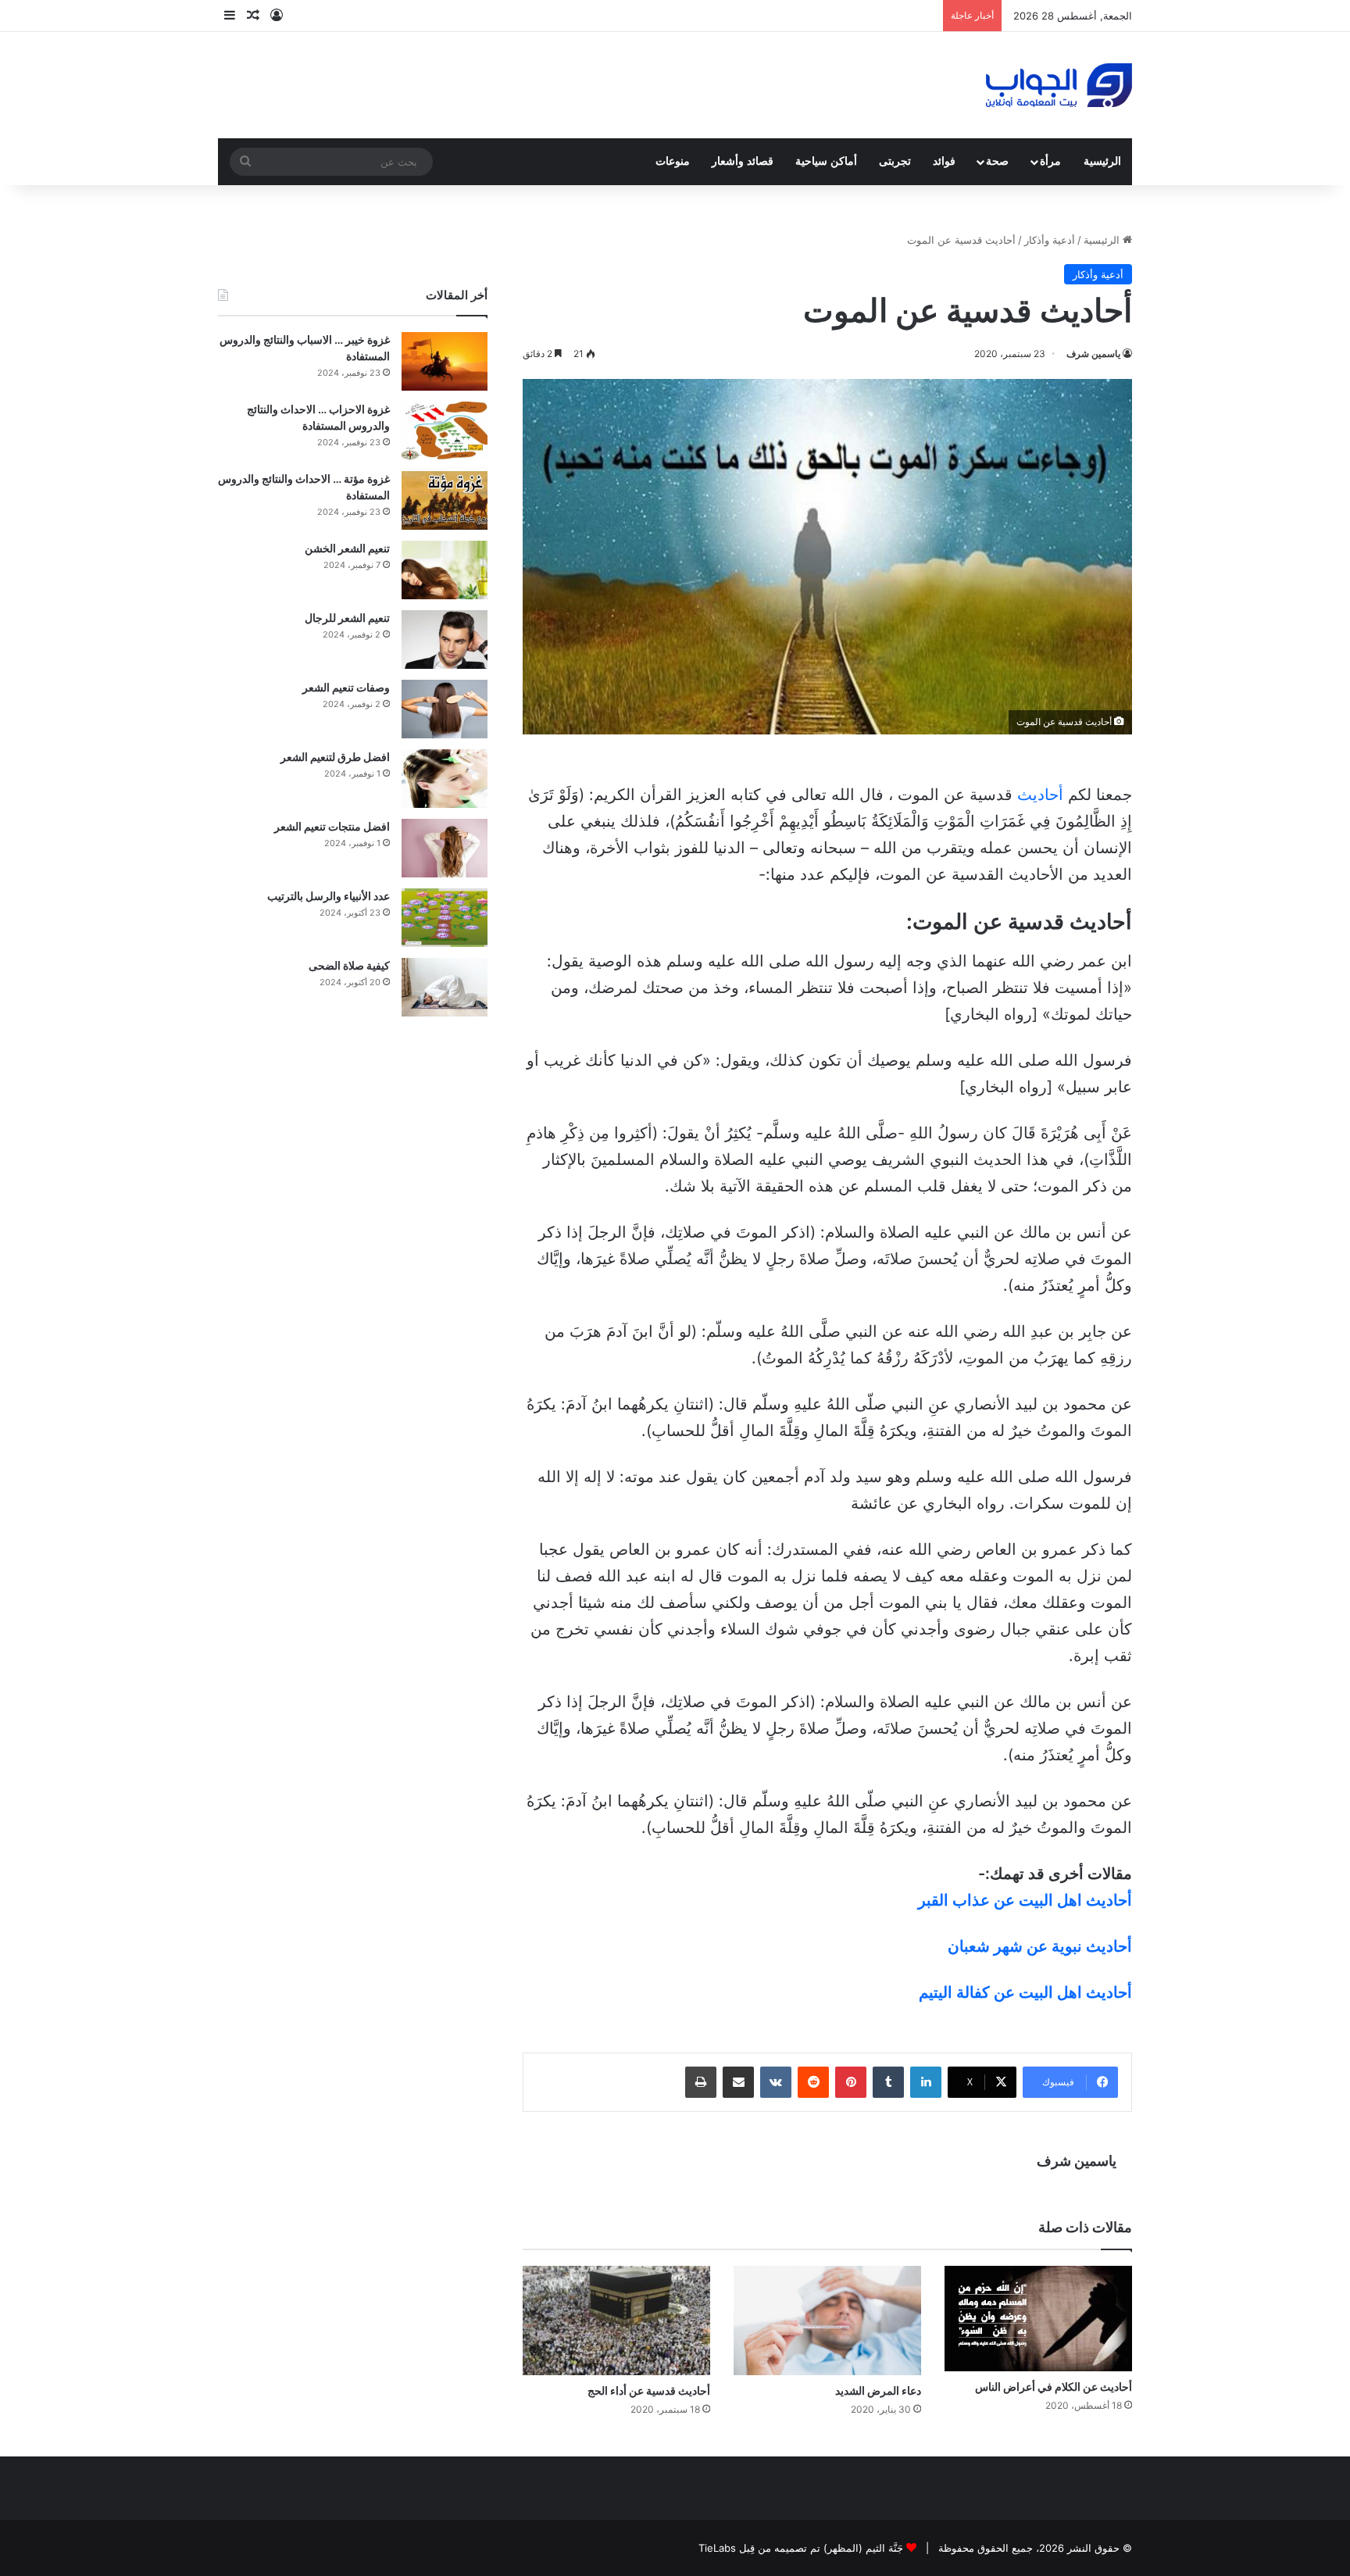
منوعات (673, 161)
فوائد (944, 161)
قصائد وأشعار (743, 161)
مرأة (1050, 161)
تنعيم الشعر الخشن (347, 548)
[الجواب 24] (1059, 85)
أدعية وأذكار (1050, 240)
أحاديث (1040, 795)
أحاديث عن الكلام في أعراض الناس (1054, 2387)
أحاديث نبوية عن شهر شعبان (1040, 1946)
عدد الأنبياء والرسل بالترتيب (329, 896)
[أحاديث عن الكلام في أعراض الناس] (1038, 2319)
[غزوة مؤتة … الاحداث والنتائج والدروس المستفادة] (445, 500)
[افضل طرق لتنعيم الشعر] (445, 779)
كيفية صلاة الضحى (349, 965)
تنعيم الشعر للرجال (347, 618)
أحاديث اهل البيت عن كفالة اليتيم (1025, 1992)
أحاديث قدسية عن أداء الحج (649, 2390)
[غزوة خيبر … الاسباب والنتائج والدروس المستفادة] (445, 361)
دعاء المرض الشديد (878, 2390)
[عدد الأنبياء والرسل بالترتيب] (445, 918)
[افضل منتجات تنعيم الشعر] (445, 848)
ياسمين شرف (1093, 354)
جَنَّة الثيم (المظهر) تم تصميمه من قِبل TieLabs (801, 2548)
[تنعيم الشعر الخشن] (445, 570)
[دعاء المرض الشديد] (827, 2321)
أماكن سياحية (826, 161)
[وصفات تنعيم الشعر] (445, 709)
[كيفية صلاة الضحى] (445, 987)
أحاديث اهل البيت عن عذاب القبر (1025, 1900)
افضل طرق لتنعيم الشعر (335, 757)
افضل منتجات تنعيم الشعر (332, 826)
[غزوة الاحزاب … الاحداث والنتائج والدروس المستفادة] (445, 431)
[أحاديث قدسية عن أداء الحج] (616, 2321)
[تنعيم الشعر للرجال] (445, 640)
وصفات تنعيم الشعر (346, 687)
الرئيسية (1102, 161)
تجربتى (895, 161)
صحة (997, 161)
